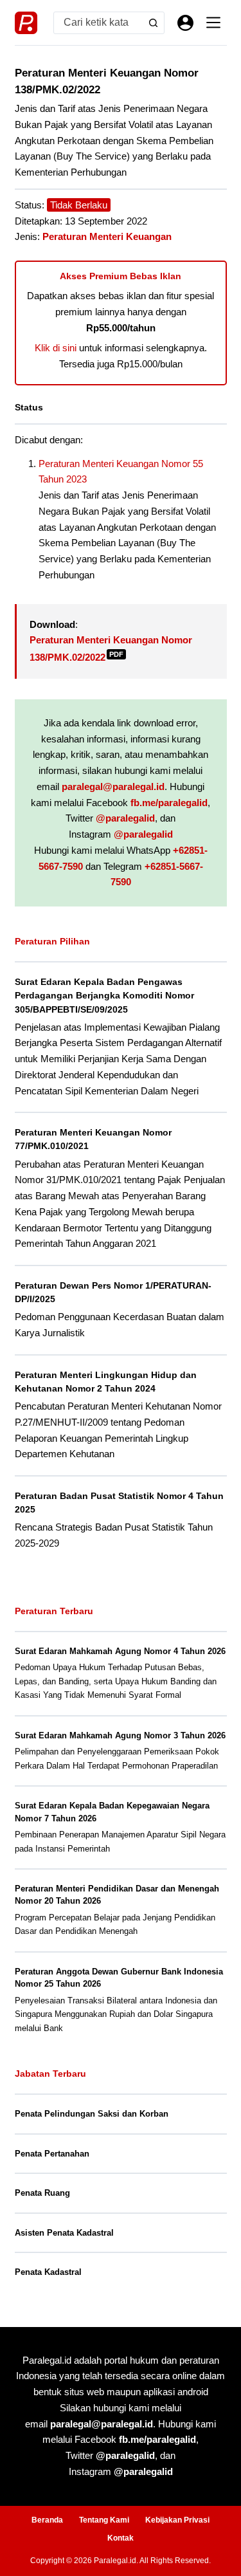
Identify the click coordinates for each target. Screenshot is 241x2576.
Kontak (121, 2538)
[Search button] (153, 23)
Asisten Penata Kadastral (64, 2233)
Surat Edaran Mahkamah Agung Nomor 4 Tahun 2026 (120, 1651)
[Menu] (213, 23)
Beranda (47, 2520)
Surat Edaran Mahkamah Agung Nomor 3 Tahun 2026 (120, 1735)
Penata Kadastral (48, 2272)
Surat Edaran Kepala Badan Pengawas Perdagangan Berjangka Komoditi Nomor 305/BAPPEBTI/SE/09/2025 (104, 995)
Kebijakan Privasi (177, 2520)
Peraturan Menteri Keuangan (107, 236)
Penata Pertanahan (52, 2154)
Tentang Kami (104, 2520)
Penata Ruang (42, 2193)
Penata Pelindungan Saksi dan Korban (92, 2114)
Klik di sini (56, 348)
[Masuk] (185, 23)
